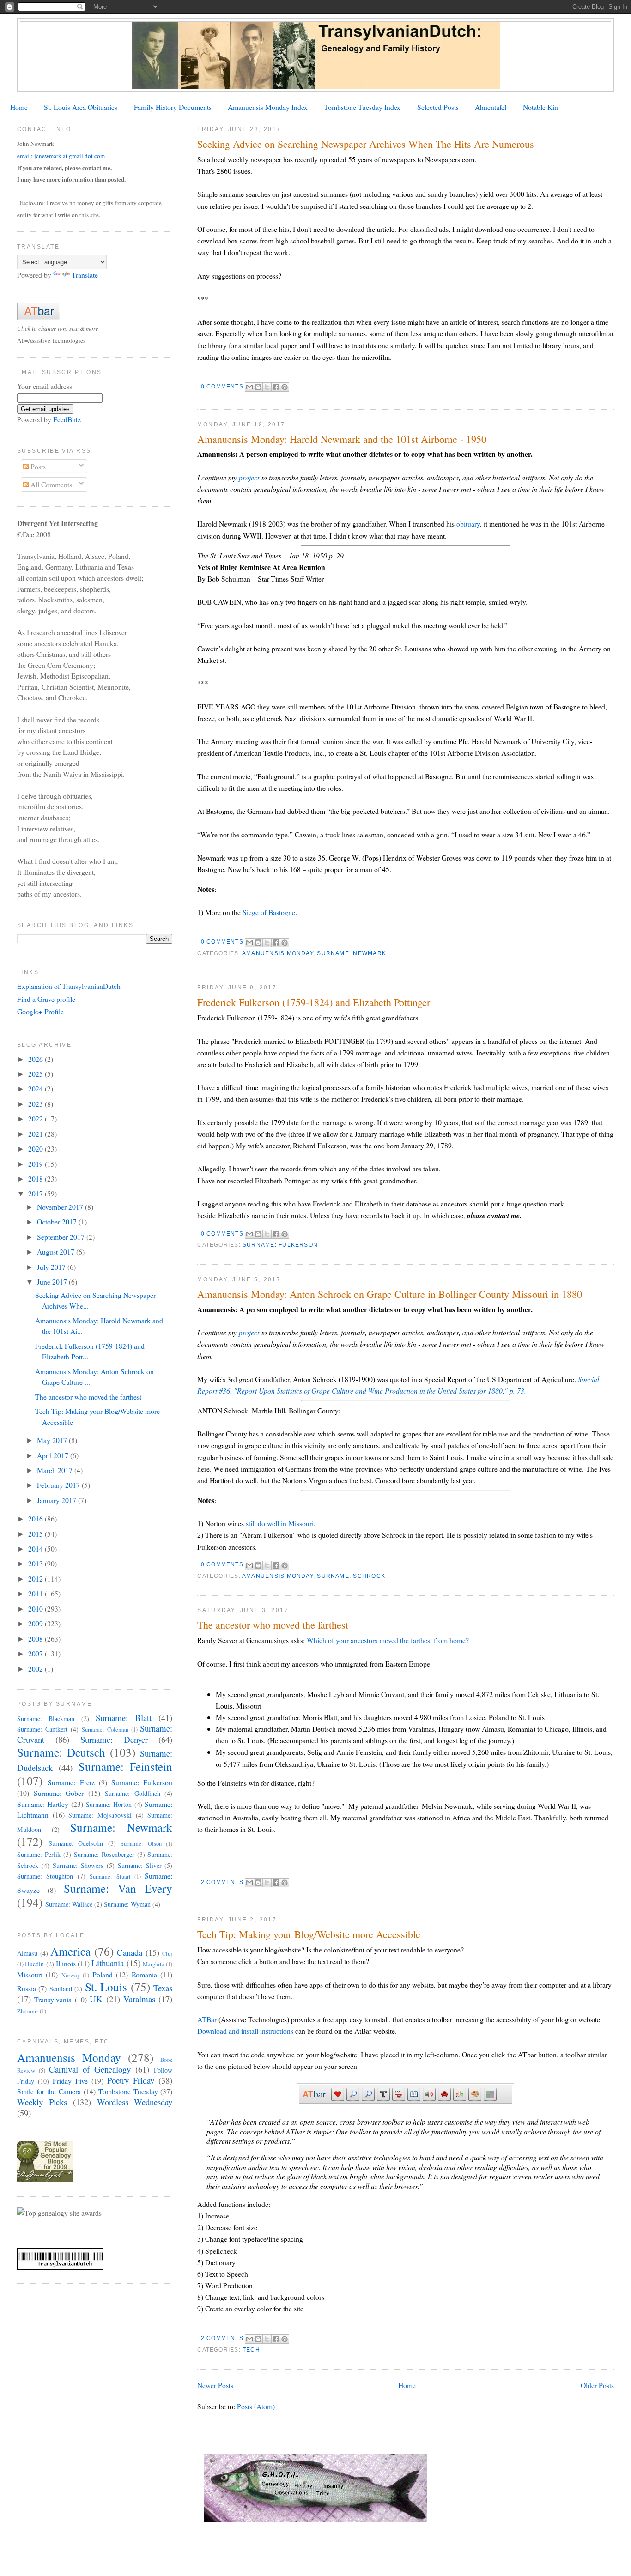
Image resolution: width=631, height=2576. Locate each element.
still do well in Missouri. (281, 1523)
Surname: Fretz (71, 1782)
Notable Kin (540, 107)
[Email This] (249, 387)
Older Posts (597, 2385)
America (70, 1951)
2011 (36, 1593)
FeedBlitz (67, 419)
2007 (36, 1653)
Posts (37, 466)
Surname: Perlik (39, 1854)
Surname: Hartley (43, 1804)
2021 (36, 1134)
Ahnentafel (491, 107)
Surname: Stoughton (45, 1876)
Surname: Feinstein (126, 1766)
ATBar (208, 2019)
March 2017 (56, 1470)
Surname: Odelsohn (76, 1843)
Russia (27, 1988)
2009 (36, 1623)
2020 (36, 1149)
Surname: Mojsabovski (100, 1815)
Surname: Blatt (124, 1718)
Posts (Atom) (256, 2406)
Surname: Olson (141, 1844)
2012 (36, 1579)
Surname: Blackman (46, 1718)
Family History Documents (173, 107)
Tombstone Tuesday (128, 2091)
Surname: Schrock (351, 1576)
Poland (103, 1974)
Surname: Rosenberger (104, 1854)
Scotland (61, 1989)
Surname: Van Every (118, 1888)
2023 (36, 1104)
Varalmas (139, 1999)
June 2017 (53, 1282)
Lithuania (108, 1963)
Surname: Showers (78, 1865)
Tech (251, 2350)
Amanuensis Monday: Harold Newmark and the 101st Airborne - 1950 (342, 439)
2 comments (222, 1882)
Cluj (167, 1954)
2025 (36, 1074)
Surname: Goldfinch (133, 1793)
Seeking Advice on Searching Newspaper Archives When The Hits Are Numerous (366, 144)
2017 (36, 1193)
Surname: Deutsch (61, 1752)
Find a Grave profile (46, 999)
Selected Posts (438, 107)
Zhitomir (28, 2011)
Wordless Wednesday (135, 2102)
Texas (163, 1988)
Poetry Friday (131, 2080)
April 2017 (54, 1455)
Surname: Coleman (105, 1730)
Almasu (27, 1953)
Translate (85, 275)
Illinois (66, 1963)
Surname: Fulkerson (280, 1245)
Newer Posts (215, 2385)
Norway (71, 1975)
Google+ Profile (40, 1011)
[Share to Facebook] (276, 387)
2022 (36, 1118)
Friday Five (70, 2081)
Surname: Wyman (127, 1904)
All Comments (50, 484)
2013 (36, 1563)
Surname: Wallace (69, 1904)
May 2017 (53, 1440)
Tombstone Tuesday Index (362, 107)
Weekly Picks (42, 2102)
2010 (36, 1609)
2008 (36, 1639)
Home (19, 107)
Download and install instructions (245, 2031)
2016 (36, 1518)
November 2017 (61, 1207)
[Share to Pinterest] (285, 387)
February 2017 (59, 1485)
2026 (36, 1059)
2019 (36, 1164)
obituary (468, 524)
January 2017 (58, 1500)
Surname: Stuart (110, 1876)
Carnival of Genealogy (90, 2069)
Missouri (30, 1974)
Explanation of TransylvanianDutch (69, 986)
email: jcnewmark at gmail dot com (61, 156)
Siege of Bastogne (269, 912)
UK (96, 1999)
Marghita (154, 1964)
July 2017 (52, 1267)
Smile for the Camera (49, 2091)
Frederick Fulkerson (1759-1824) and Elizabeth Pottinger (314, 1002)
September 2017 (62, 1237)
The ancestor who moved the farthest (273, 1625)
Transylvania (53, 1999)
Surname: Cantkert (42, 1729)
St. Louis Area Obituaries (81, 107)
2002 (36, 1669)
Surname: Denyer (114, 1739)
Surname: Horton (109, 1804)
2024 (36, 1088)
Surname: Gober (59, 1793)
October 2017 (58, 1221)
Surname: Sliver (140, 1865)
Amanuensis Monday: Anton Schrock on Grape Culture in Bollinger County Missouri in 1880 (390, 1294)
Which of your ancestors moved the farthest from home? (388, 1640)
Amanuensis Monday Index (268, 107)
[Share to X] (267, 387)
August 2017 (57, 1252)
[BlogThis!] (258, 387)
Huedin (34, 1964)
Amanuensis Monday (278, 953)
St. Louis (106, 1987)
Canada (130, 1952)
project (249, 477)
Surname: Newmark (352, 953)
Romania (144, 1974)
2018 (36, 1179)
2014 (36, 1549)
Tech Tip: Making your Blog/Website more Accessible (309, 1934)
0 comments (222, 387)
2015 (36, 1534)
